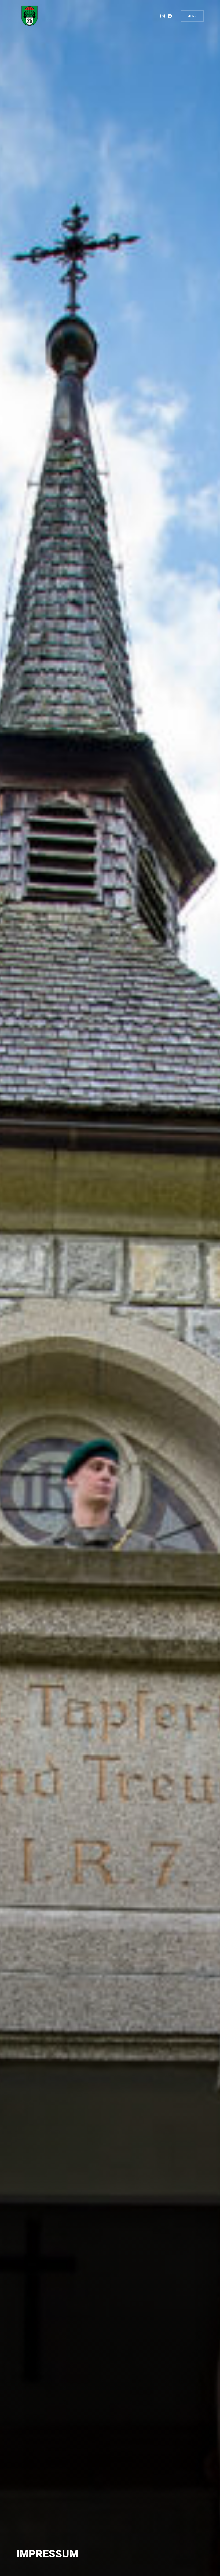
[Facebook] (170, 16)
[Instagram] (163, 16)
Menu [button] (192, 16)
